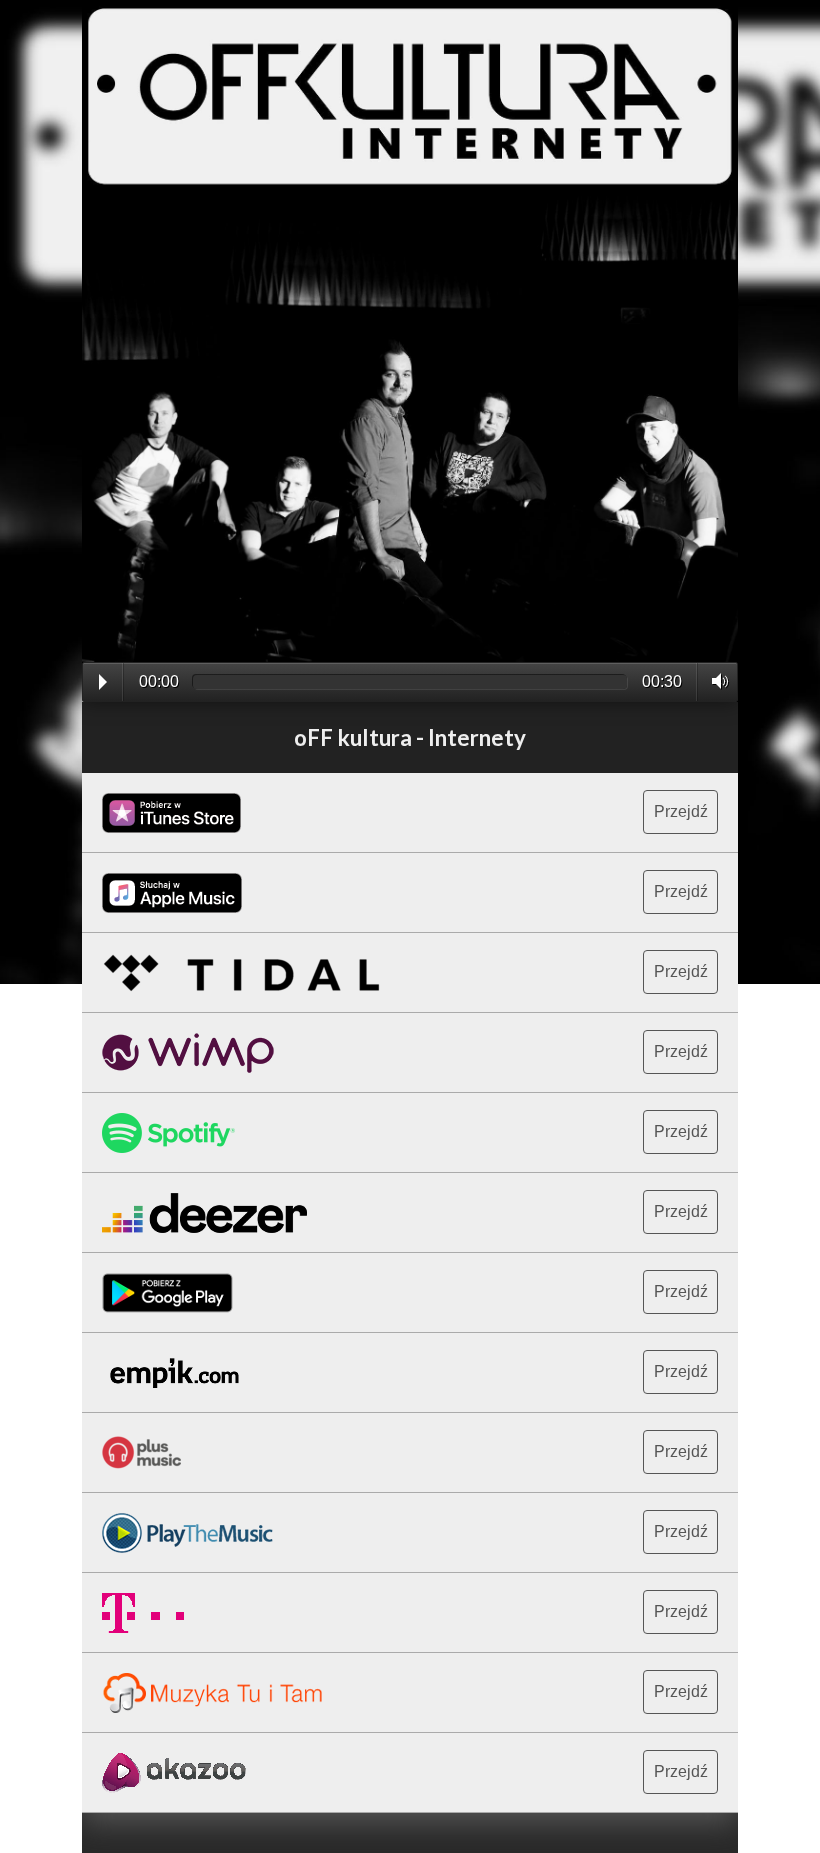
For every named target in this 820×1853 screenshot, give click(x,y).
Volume (714, 681)
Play (103, 682)
